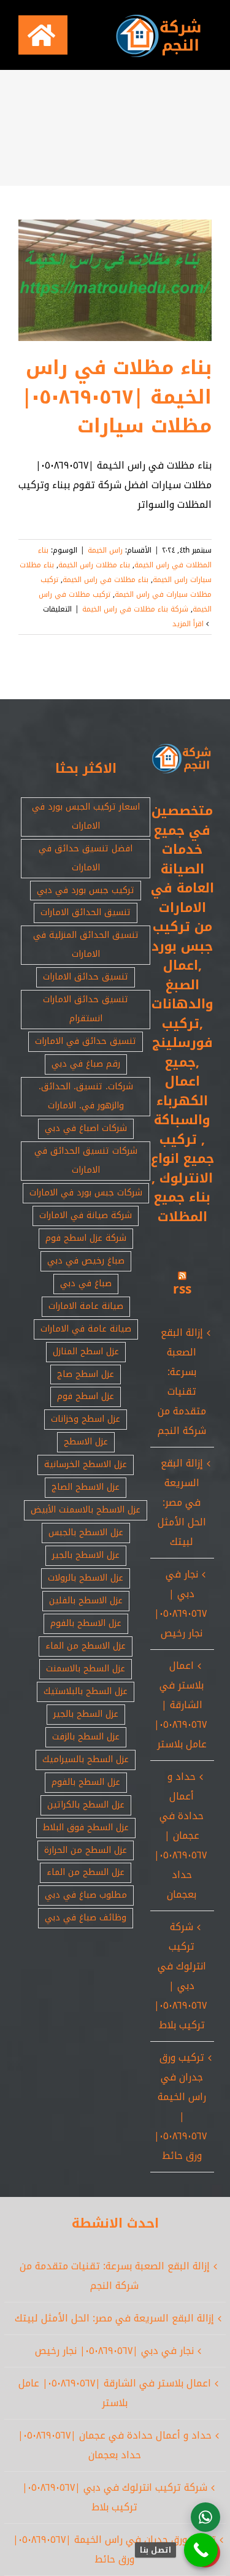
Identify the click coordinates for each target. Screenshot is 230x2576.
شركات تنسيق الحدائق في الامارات (86, 1160)
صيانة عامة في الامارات (86, 1329)
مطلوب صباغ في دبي (86, 1895)
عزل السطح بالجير (86, 1714)
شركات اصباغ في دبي (86, 1128)
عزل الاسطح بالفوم (86, 1623)
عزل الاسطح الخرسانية (86, 1464)
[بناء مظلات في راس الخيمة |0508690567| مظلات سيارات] (115, 280)
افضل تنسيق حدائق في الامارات (86, 858)
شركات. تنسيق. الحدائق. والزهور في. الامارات (86, 1096)
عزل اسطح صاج (86, 1374)
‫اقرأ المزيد (189, 624)
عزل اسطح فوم (86, 1396)
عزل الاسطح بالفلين (86, 1600)
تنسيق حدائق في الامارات (86, 1041)
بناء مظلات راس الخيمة (94, 565)
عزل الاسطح (86, 1442)
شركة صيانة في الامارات (86, 1215)
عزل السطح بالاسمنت (86, 1669)
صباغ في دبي (86, 1283)
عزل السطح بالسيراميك (86, 1759)
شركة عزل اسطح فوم (86, 1238)
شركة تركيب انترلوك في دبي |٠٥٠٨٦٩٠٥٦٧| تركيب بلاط (180, 1976)
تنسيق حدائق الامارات (86, 977)
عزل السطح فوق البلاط (86, 1827)
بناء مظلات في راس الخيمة (105, 580)
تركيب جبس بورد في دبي (86, 890)
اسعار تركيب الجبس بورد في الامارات (86, 816)
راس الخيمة (105, 550)
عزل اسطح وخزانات (86, 1419)
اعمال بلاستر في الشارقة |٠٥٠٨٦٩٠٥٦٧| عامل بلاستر (180, 1705)
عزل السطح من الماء (86, 1872)
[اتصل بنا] (201, 2550)
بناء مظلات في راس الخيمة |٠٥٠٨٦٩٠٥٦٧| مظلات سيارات (117, 397)
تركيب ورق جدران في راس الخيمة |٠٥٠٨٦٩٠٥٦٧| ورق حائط (180, 2106)
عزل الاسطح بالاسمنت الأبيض (86, 1510)
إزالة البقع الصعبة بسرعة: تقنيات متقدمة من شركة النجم (182, 1382)
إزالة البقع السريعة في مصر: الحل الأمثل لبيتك (182, 1502)
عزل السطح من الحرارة (86, 1850)
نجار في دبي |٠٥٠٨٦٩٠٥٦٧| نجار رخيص (180, 1604)
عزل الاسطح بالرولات (86, 1578)
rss (182, 1289)
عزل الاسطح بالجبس (86, 1532)
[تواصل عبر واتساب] (205, 2517)
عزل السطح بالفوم (86, 1782)
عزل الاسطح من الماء (86, 1646)
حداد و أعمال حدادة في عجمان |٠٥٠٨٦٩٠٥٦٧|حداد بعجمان (180, 1835)
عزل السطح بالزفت (86, 1737)
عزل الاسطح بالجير (86, 1555)
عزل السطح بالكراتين (86, 1805)
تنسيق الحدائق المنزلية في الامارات (86, 945)
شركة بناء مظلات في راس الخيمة (135, 609)
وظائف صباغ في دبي (86, 1918)
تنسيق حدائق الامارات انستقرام (86, 1009)
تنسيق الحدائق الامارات (86, 912)
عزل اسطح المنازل (86, 1351)
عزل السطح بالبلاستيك (86, 1691)
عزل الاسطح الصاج (86, 1487)
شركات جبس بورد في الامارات (86, 1193)
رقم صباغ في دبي (86, 1064)
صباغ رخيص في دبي (86, 1261)
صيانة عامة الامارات (86, 1306)
